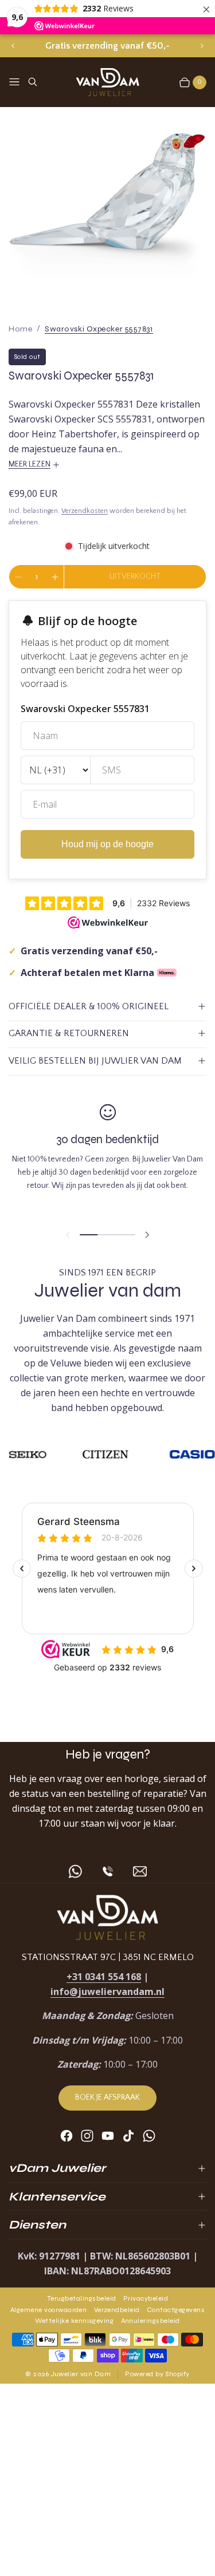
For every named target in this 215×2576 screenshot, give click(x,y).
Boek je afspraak (107, 2097)
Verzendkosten (85, 511)
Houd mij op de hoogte (107, 844)
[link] (99, 329)
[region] (107, 46)
